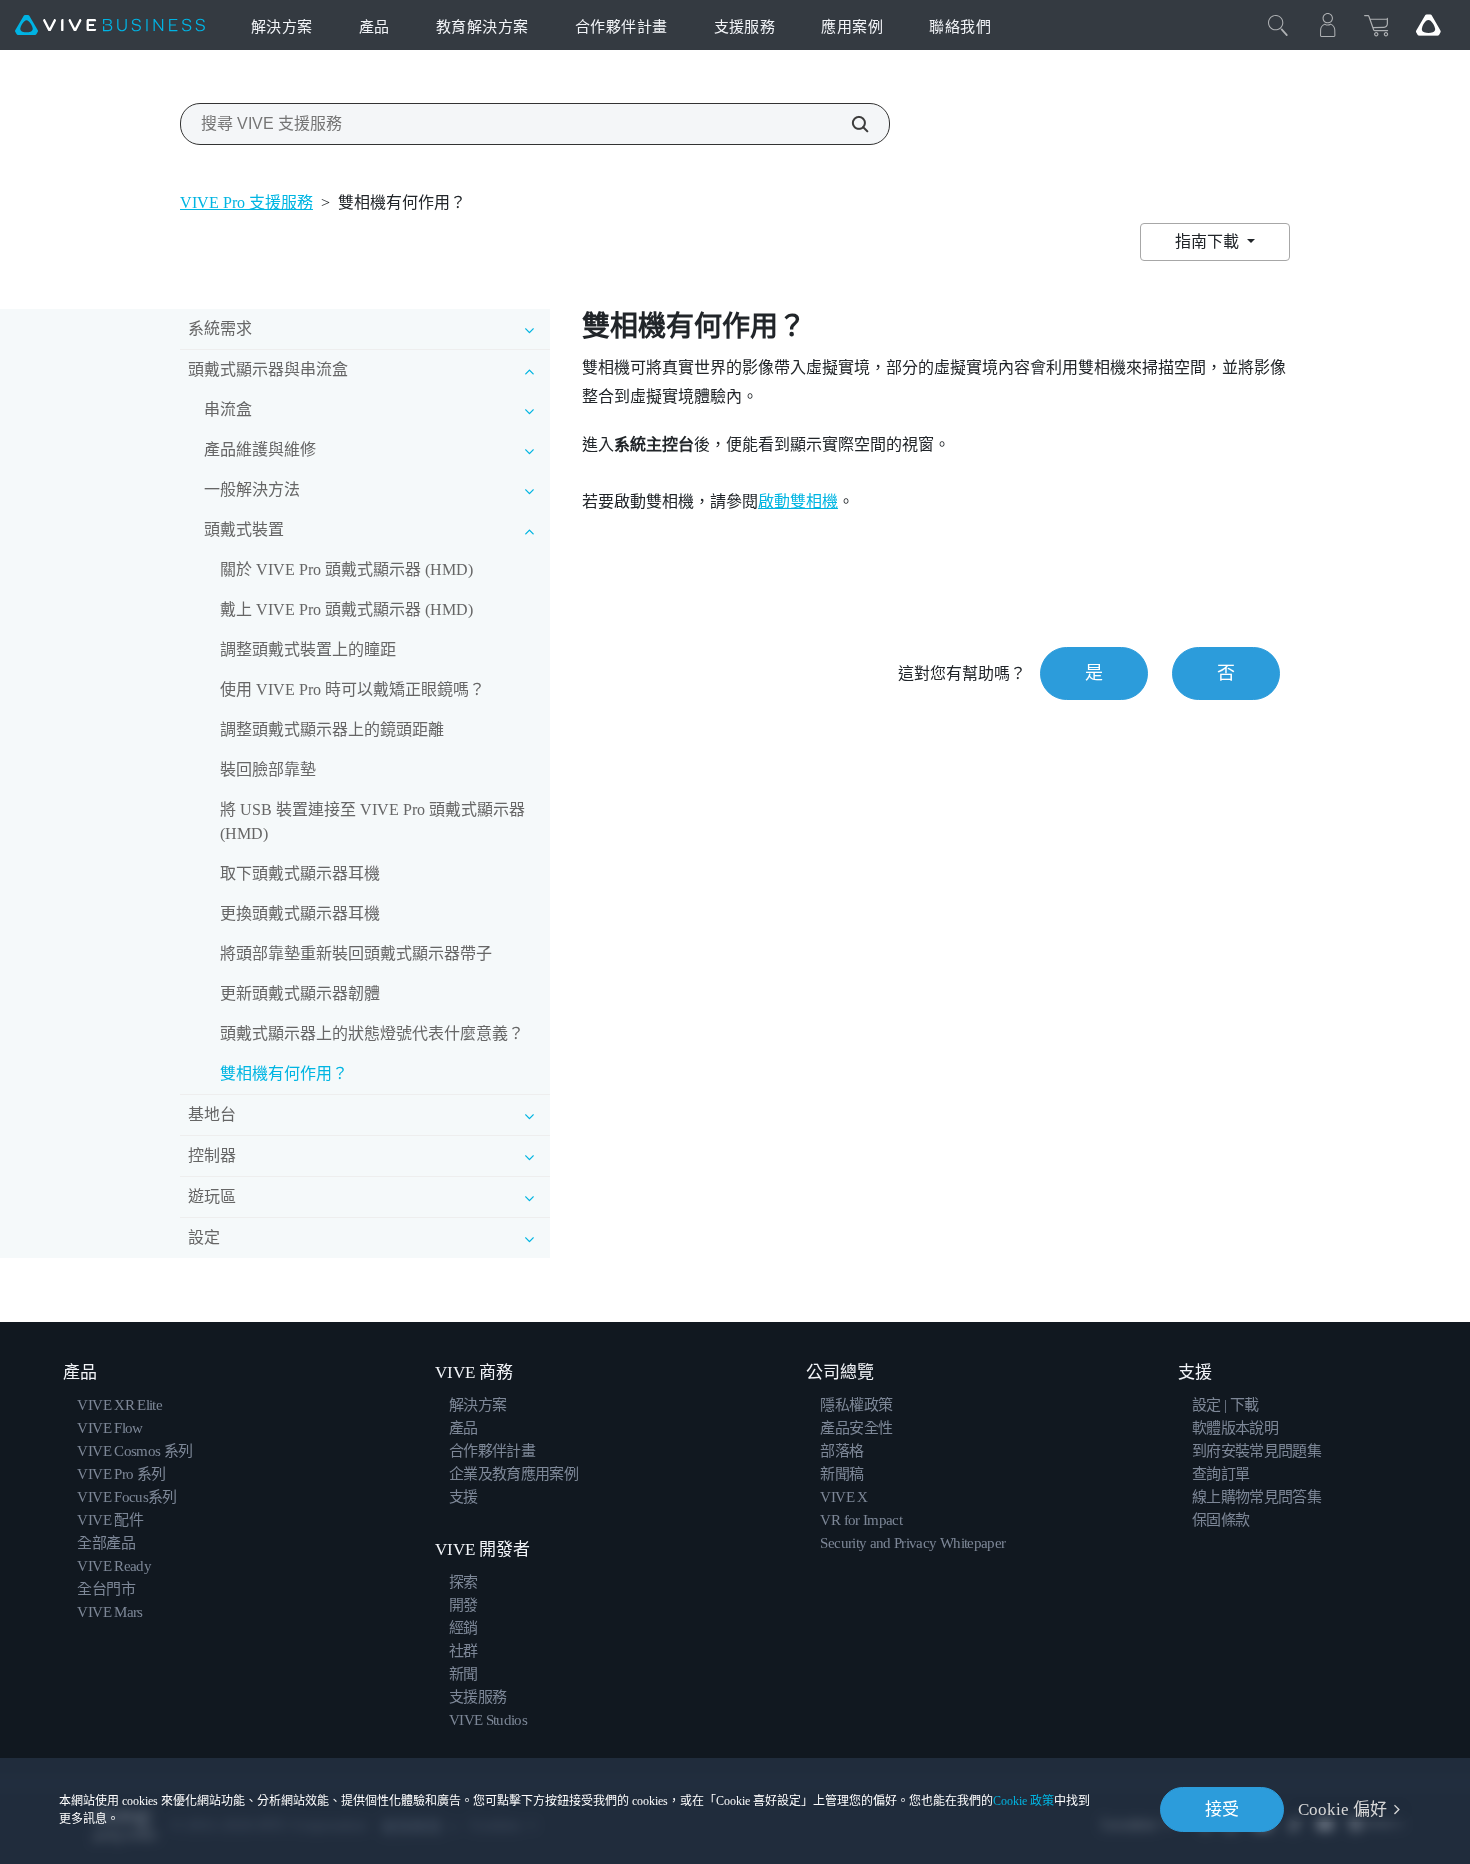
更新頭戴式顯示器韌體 (300, 993)
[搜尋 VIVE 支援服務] (849, 124)
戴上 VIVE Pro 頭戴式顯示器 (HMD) (346, 609)
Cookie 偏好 (1342, 1809)
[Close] (1278, 25)
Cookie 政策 (1023, 1801)
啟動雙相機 (798, 501)
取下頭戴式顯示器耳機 (300, 873)
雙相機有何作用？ (284, 1073)
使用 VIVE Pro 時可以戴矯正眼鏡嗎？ (352, 689)
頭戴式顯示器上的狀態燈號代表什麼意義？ (372, 1033)
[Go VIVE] (1428, 25)
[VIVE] (110, 25)
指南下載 (1209, 241)
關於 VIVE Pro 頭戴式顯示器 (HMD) (346, 569)
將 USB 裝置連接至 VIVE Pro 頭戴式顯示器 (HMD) (372, 821)
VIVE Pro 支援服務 (246, 202)
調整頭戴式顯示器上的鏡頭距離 (332, 729)
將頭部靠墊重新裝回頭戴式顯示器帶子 (356, 953)
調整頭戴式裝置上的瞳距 (308, 649)
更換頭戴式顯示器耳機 (300, 913)
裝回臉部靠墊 (268, 769)
